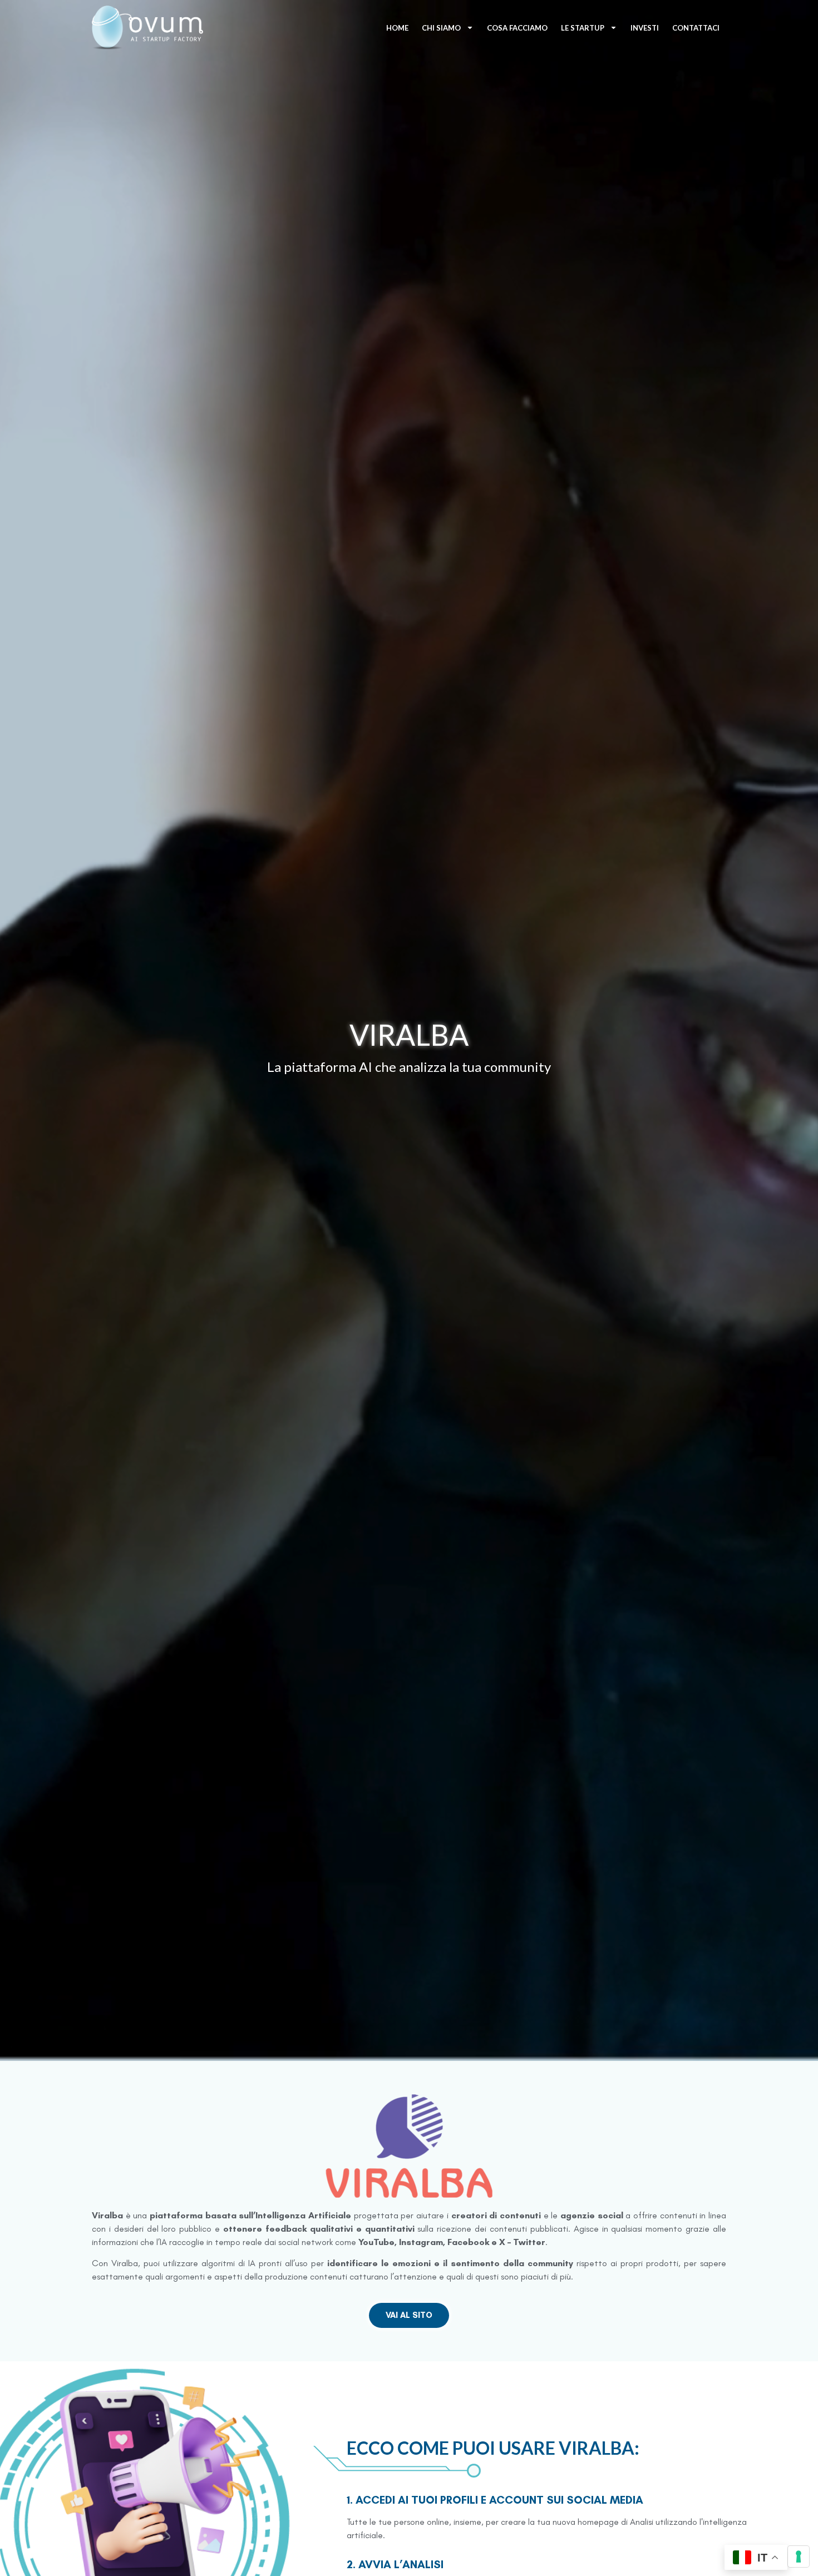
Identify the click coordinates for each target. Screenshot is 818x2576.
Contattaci (696, 28)
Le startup (583, 28)
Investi (645, 28)
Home (397, 28)
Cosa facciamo (517, 28)
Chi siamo (441, 28)
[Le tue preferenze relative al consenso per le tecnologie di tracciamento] (799, 2557)
